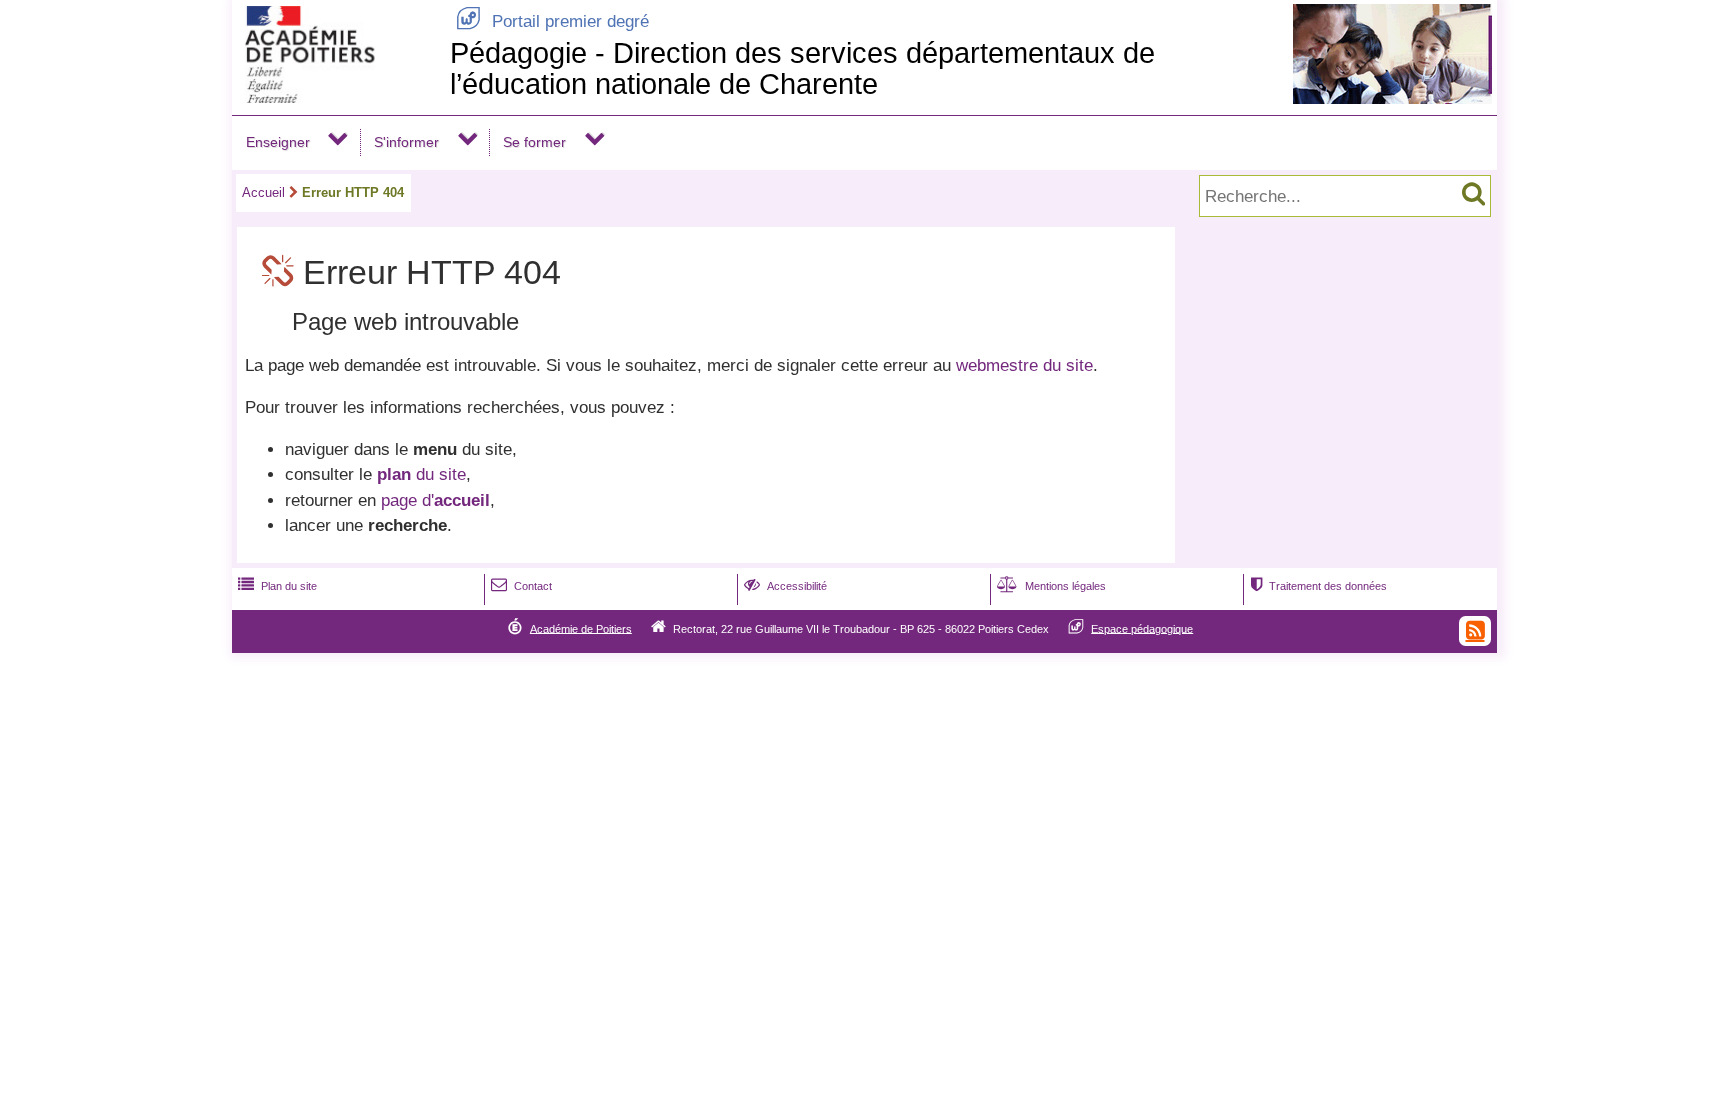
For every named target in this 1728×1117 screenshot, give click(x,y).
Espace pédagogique (1142, 628)
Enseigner (278, 142)
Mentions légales (1051, 586)
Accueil (263, 192)
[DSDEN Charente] (337, 97)
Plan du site (277, 586)
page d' (435, 500)
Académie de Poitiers (581, 628)
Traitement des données (1318, 586)
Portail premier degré (552, 21)
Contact (521, 586)
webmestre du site (1024, 365)
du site (421, 474)
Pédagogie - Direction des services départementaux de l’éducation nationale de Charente (802, 68)
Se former (534, 142)
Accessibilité (785, 586)
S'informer (406, 142)
